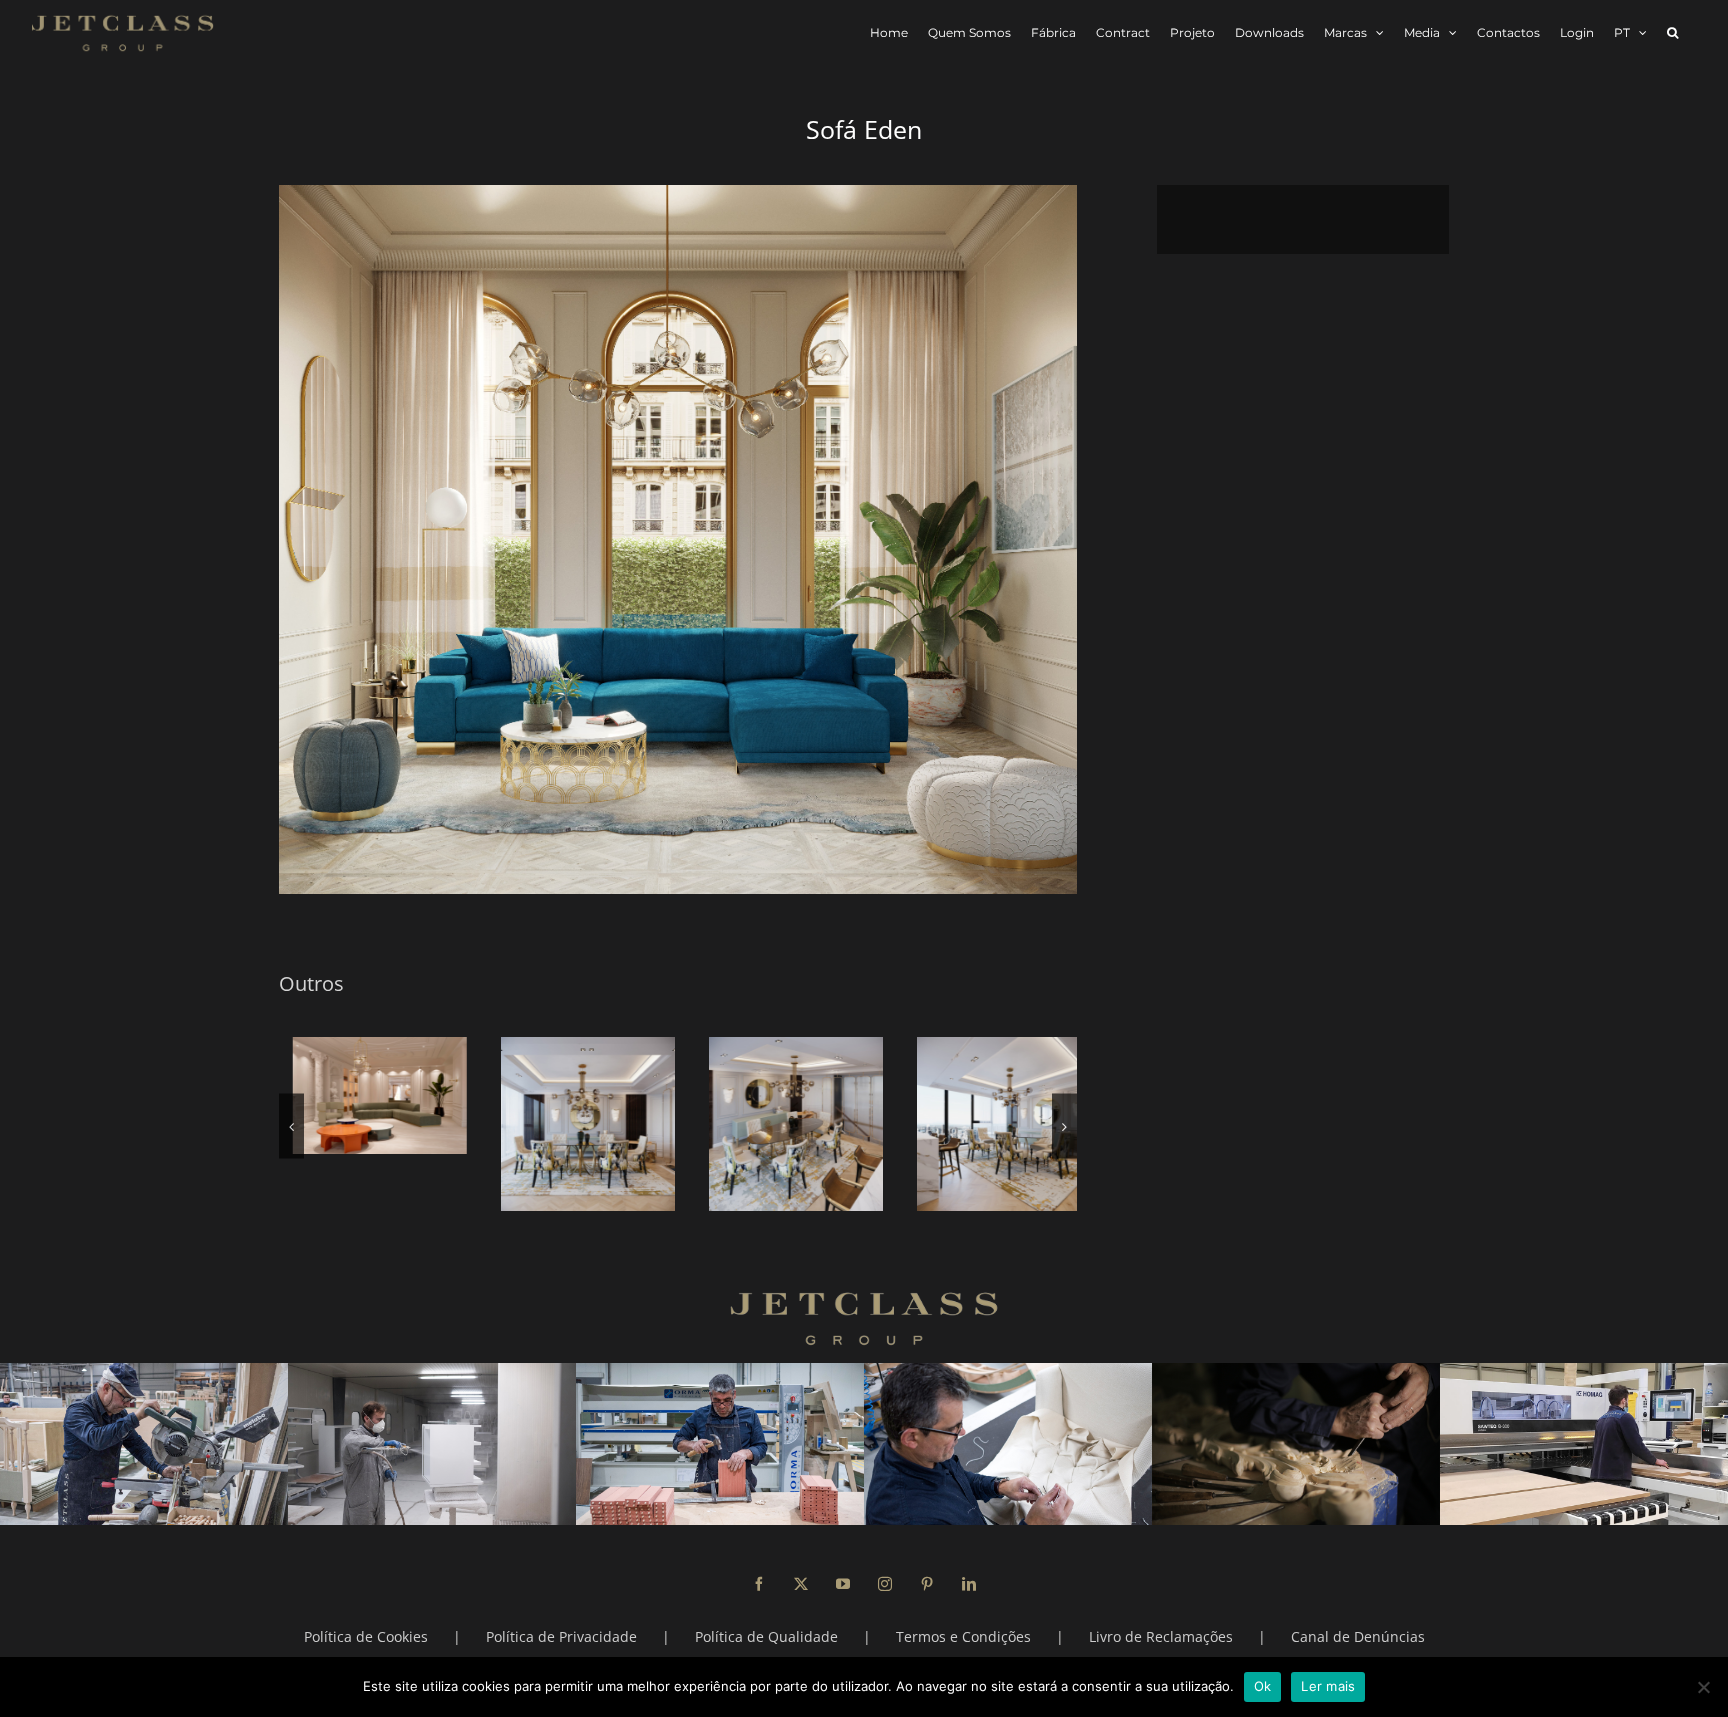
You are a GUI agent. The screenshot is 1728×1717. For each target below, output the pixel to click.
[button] (1672, 32)
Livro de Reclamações (1161, 1636)
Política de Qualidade (766, 1636)
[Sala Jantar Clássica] (990, 1124)
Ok (1263, 1686)
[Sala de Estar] (366, 1095)
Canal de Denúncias (1358, 1636)
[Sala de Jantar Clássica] (574, 1124)
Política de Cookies (366, 1636)
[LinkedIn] (969, 1584)
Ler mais (1328, 1686)
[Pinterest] (927, 1584)
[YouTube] (843, 1584)
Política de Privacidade (561, 1636)
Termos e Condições (963, 1636)
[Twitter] (801, 1584)
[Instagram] (885, 1584)
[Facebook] (759, 1584)
